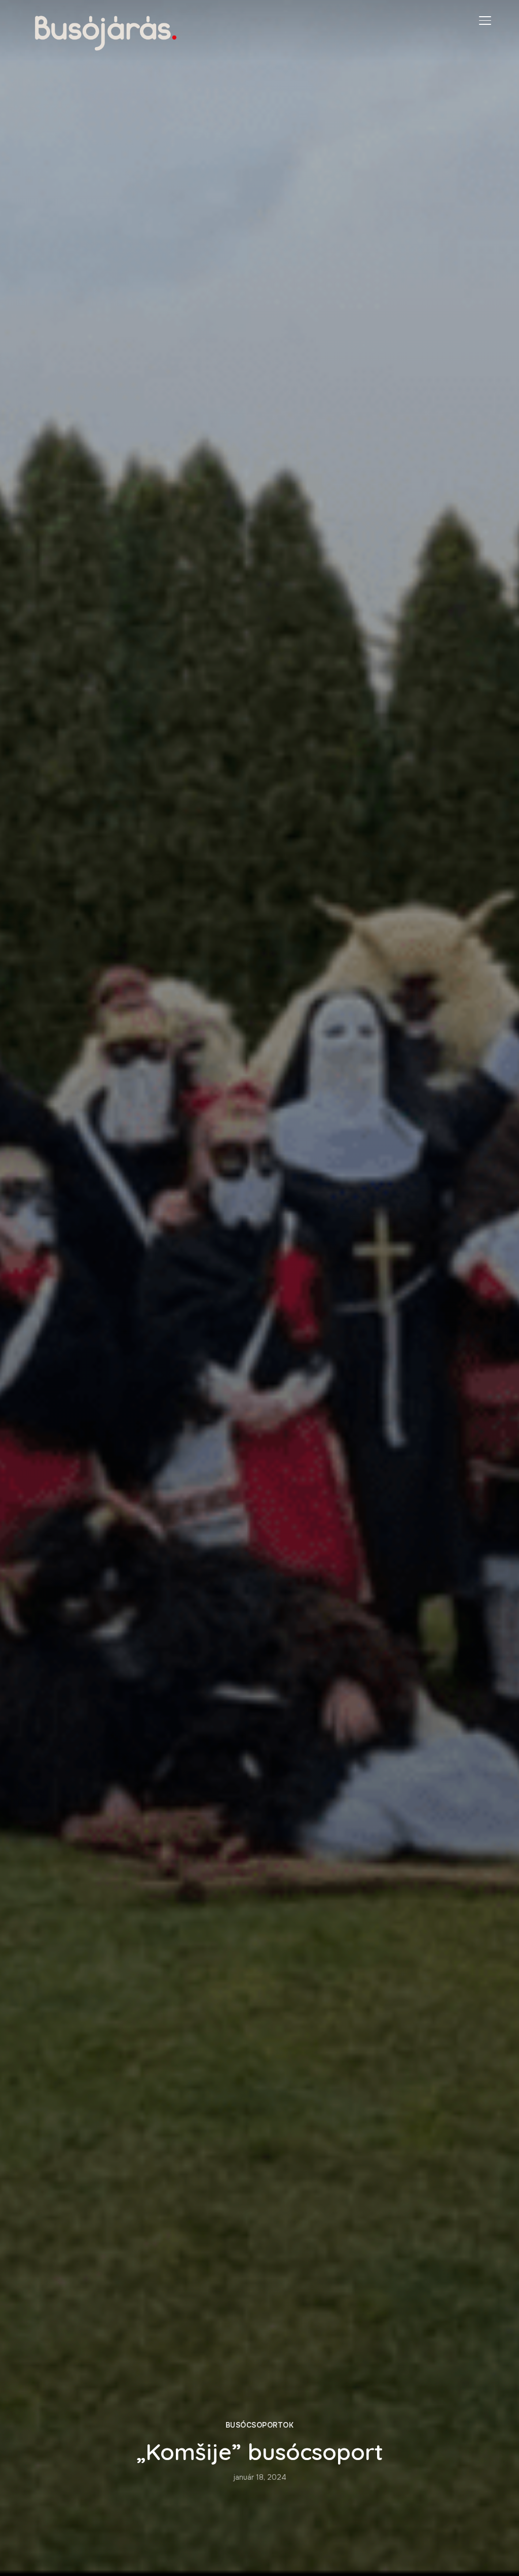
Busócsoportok (260, 2425)
